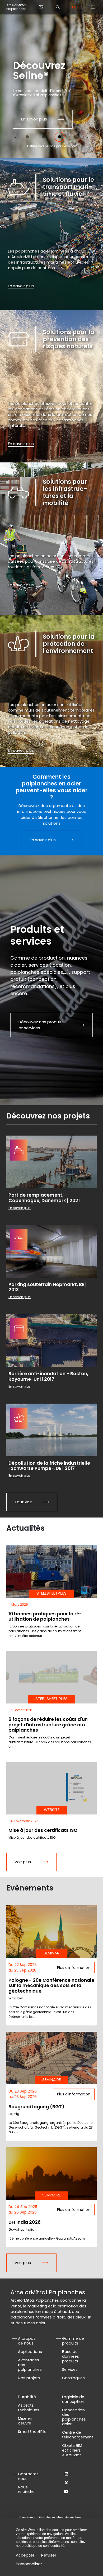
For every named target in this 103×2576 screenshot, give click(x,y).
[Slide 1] (27, 137)
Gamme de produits (73, 2341)
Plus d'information (74, 1968)
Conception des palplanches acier (74, 2417)
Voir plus (23, 1862)
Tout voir (23, 1502)
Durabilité (27, 2397)
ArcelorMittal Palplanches (16, 7)
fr (74, 7)
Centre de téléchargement (78, 2435)
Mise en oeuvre (25, 2421)
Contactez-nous (29, 2476)
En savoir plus (34, 119)
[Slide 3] (60, 137)
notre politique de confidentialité (40, 2546)
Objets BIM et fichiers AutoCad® (72, 2450)
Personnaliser (29, 2564)
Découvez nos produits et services (41, 1025)
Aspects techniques (29, 2408)
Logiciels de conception (73, 2399)
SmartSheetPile (32, 2432)
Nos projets (29, 2378)
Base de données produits (71, 2356)
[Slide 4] (76, 137)
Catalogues (73, 2378)
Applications (30, 2352)
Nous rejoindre (26, 2489)
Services (70, 2370)
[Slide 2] (43, 137)
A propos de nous (27, 2341)
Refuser (49, 2555)
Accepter (25, 2555)
